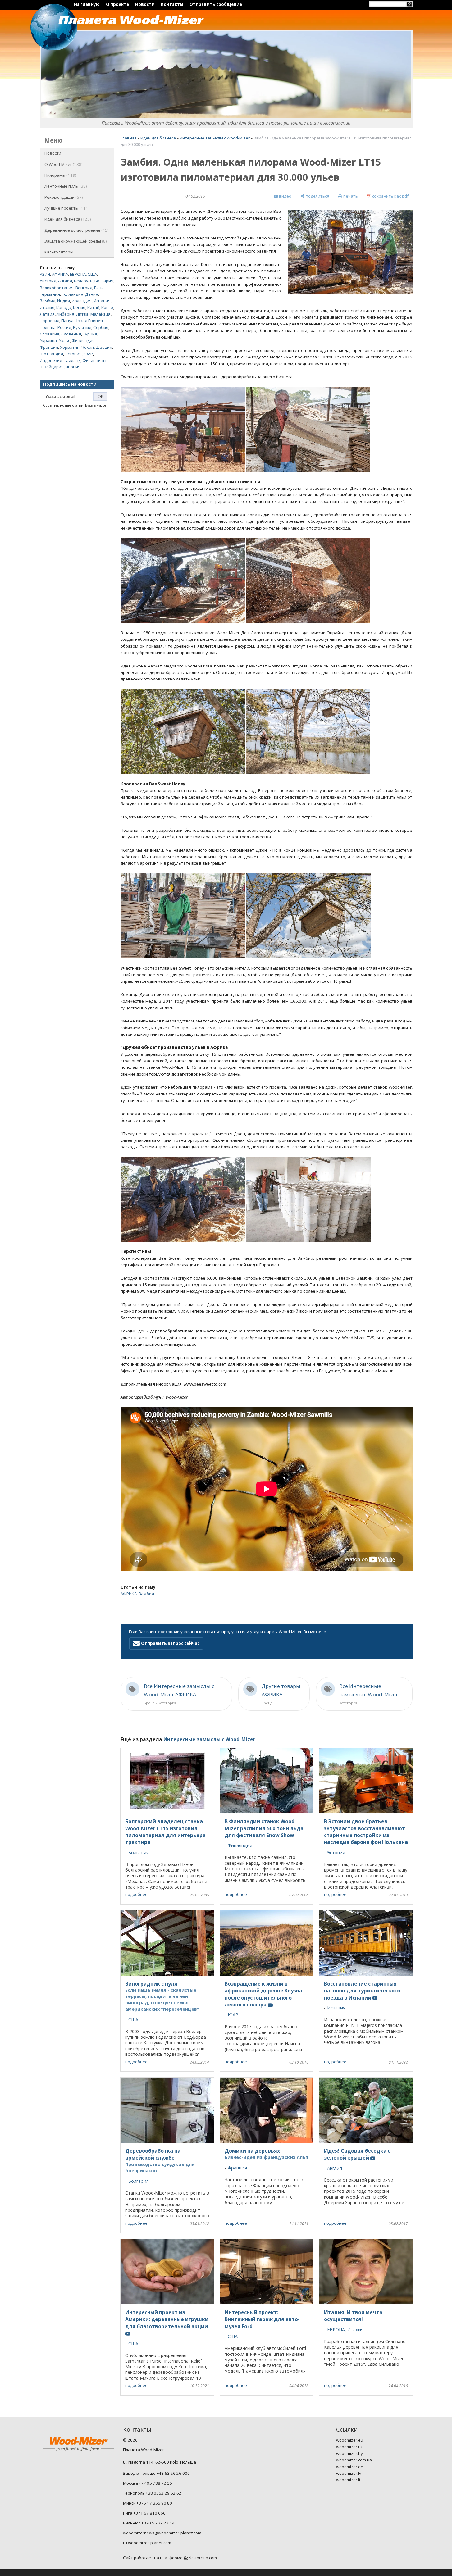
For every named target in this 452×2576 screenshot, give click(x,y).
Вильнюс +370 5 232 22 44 (149, 2523)
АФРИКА (60, 274)
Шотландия (51, 354)
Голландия (73, 294)
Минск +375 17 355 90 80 (148, 2503)
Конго (107, 307)
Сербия (101, 327)
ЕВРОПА (78, 274)
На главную (87, 4)
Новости (145, 4)
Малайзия (100, 314)
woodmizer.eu (350, 2440)
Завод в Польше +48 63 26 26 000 (156, 2473)
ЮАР (88, 354)
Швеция (104, 347)
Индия (64, 301)
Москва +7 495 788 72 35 (148, 2483)
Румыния (82, 327)
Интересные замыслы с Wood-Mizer (215, 138)
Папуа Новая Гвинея (82, 321)
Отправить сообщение (216, 4)
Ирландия (82, 301)
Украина (48, 340)
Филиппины (94, 360)
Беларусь (83, 281)
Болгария (104, 281)
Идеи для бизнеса (67, 219)
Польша (48, 327)
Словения (71, 334)
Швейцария (52, 367)
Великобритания (57, 288)
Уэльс (64, 340)
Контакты (172, 4)
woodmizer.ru (349, 2447)
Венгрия (84, 288)
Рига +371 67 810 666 (144, 2513)
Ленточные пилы (65, 186)
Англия (65, 281)
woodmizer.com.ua (354, 2460)
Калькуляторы (59, 252)
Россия (64, 327)
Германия (50, 294)
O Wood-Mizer (63, 164)
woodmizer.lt (348, 2480)
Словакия (50, 334)
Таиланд (72, 360)
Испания (102, 301)
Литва (82, 314)
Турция (90, 334)
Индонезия (51, 360)
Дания (92, 294)
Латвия (47, 314)
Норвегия (50, 321)
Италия (47, 307)
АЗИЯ (45, 274)
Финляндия (83, 340)
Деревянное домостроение (76, 230)
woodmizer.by (349, 2453)
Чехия (88, 347)
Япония (73, 367)
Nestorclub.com (203, 2558)
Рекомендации (63, 197)
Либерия (65, 314)
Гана (99, 288)
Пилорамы (60, 175)
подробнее (136, 1894)
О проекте (117, 4)
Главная (129, 138)
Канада (64, 307)
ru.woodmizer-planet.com (147, 2543)
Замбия (48, 301)
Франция (49, 347)
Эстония (73, 354)
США (92, 274)
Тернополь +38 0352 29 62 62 (152, 2493)
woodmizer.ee (350, 2467)
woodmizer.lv (349, 2473)
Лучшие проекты (66, 208)
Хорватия (70, 347)
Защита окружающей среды (75, 241)
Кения (79, 307)
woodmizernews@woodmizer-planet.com (162, 2533)
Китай (93, 307)
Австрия (48, 281)
